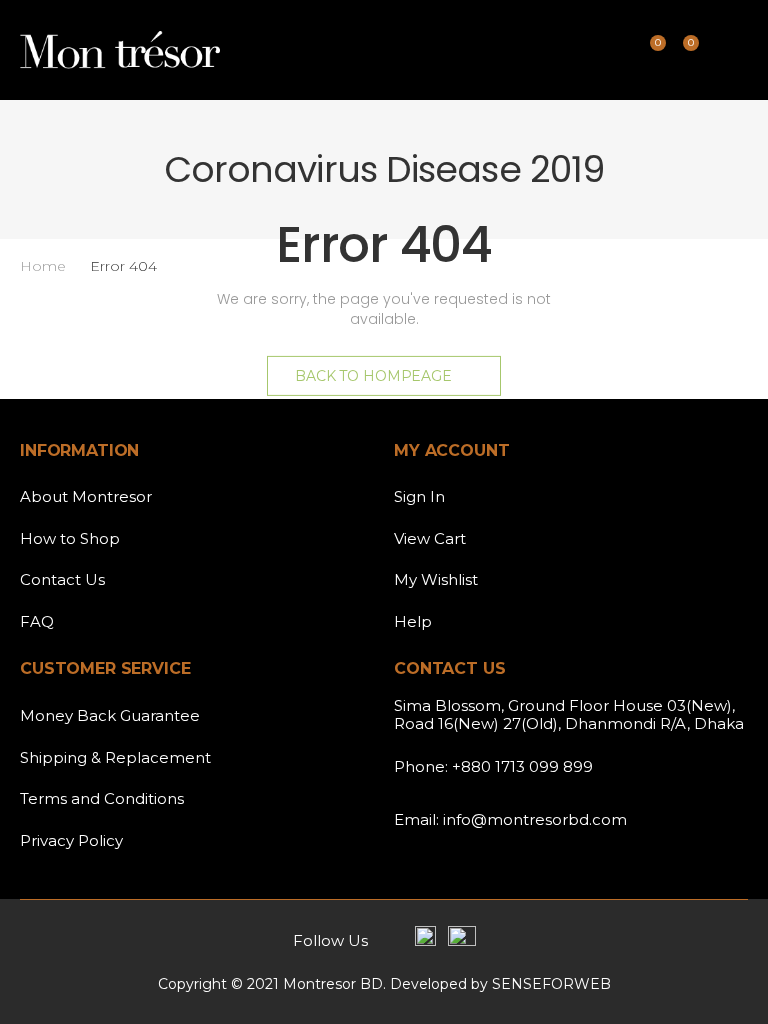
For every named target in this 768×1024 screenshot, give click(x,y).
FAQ (37, 621)
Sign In (419, 496)
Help (413, 621)
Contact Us (62, 579)
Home (43, 266)
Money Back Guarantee (110, 715)
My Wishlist (436, 579)
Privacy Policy (71, 840)
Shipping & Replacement (115, 757)
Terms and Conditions (102, 798)
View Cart (430, 538)
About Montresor (86, 496)
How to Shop (70, 538)
